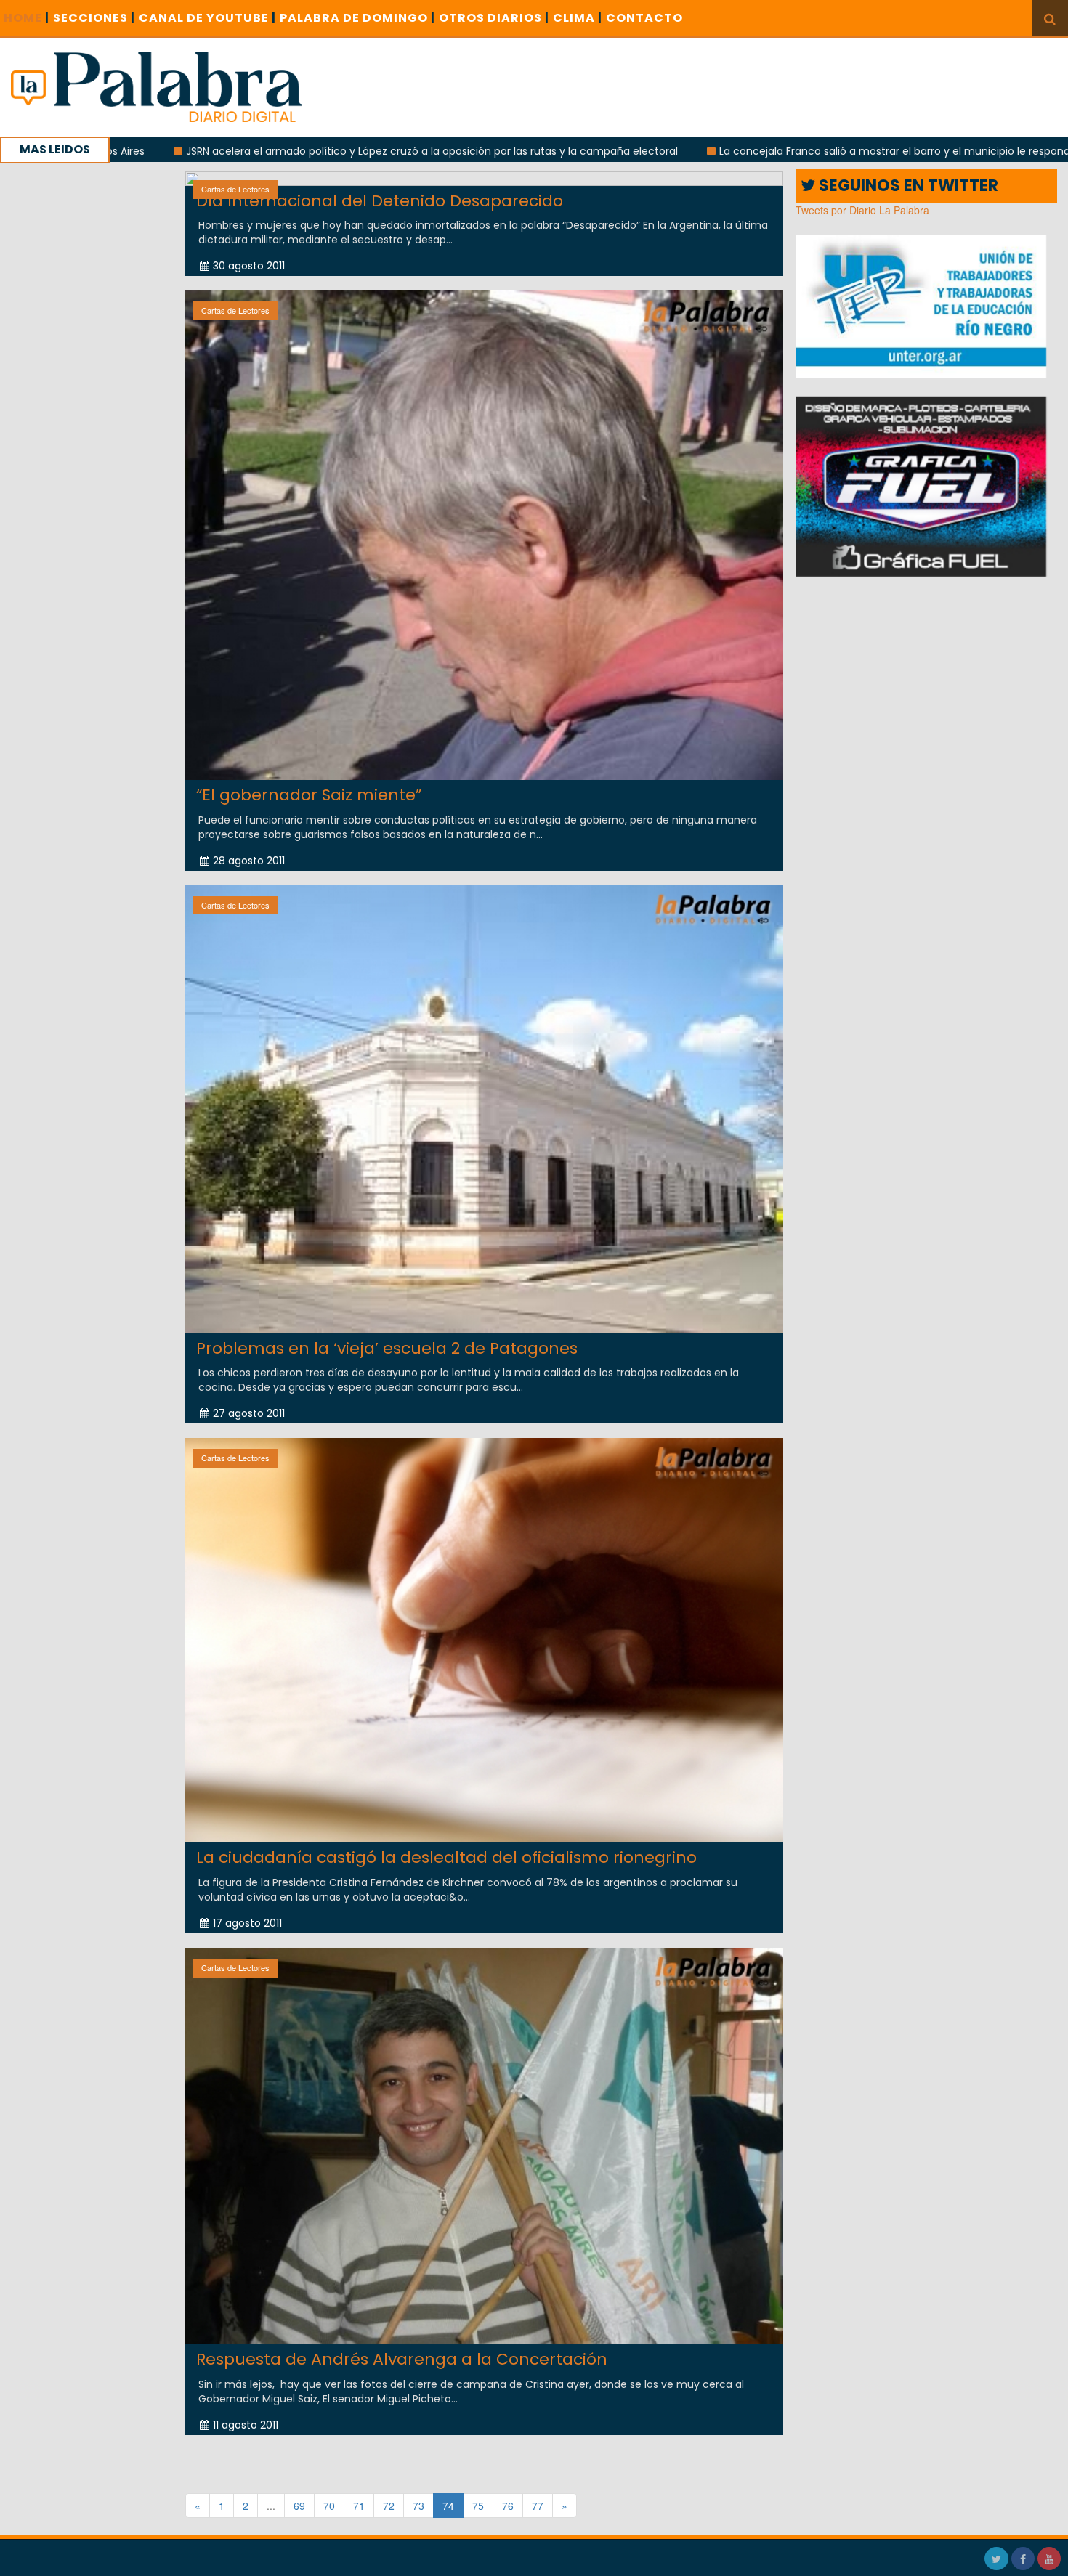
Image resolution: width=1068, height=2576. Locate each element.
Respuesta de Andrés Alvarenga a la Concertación (402, 2359)
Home (27, 18)
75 (478, 2506)
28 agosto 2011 (249, 861)
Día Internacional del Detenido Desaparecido (380, 201)
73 (418, 2506)
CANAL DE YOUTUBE (207, 18)
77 (538, 2506)
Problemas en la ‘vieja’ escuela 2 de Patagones (387, 1348)
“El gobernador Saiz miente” (309, 795)
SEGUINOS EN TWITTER (907, 186)
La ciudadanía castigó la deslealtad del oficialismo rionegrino (446, 1857)
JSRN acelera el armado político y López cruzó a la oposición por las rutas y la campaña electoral (284, 151)
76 (508, 2506)
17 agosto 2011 (247, 1923)
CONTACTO (644, 18)
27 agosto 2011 (249, 1413)
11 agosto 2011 (246, 2425)
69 (299, 2506)
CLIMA (578, 18)
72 (389, 2506)
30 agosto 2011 (249, 266)
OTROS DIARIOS (494, 18)
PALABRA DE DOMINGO (357, 18)
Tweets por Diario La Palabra (862, 210)
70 (329, 2506)
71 (359, 2506)
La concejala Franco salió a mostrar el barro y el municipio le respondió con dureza (781, 151)
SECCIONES (94, 18)
